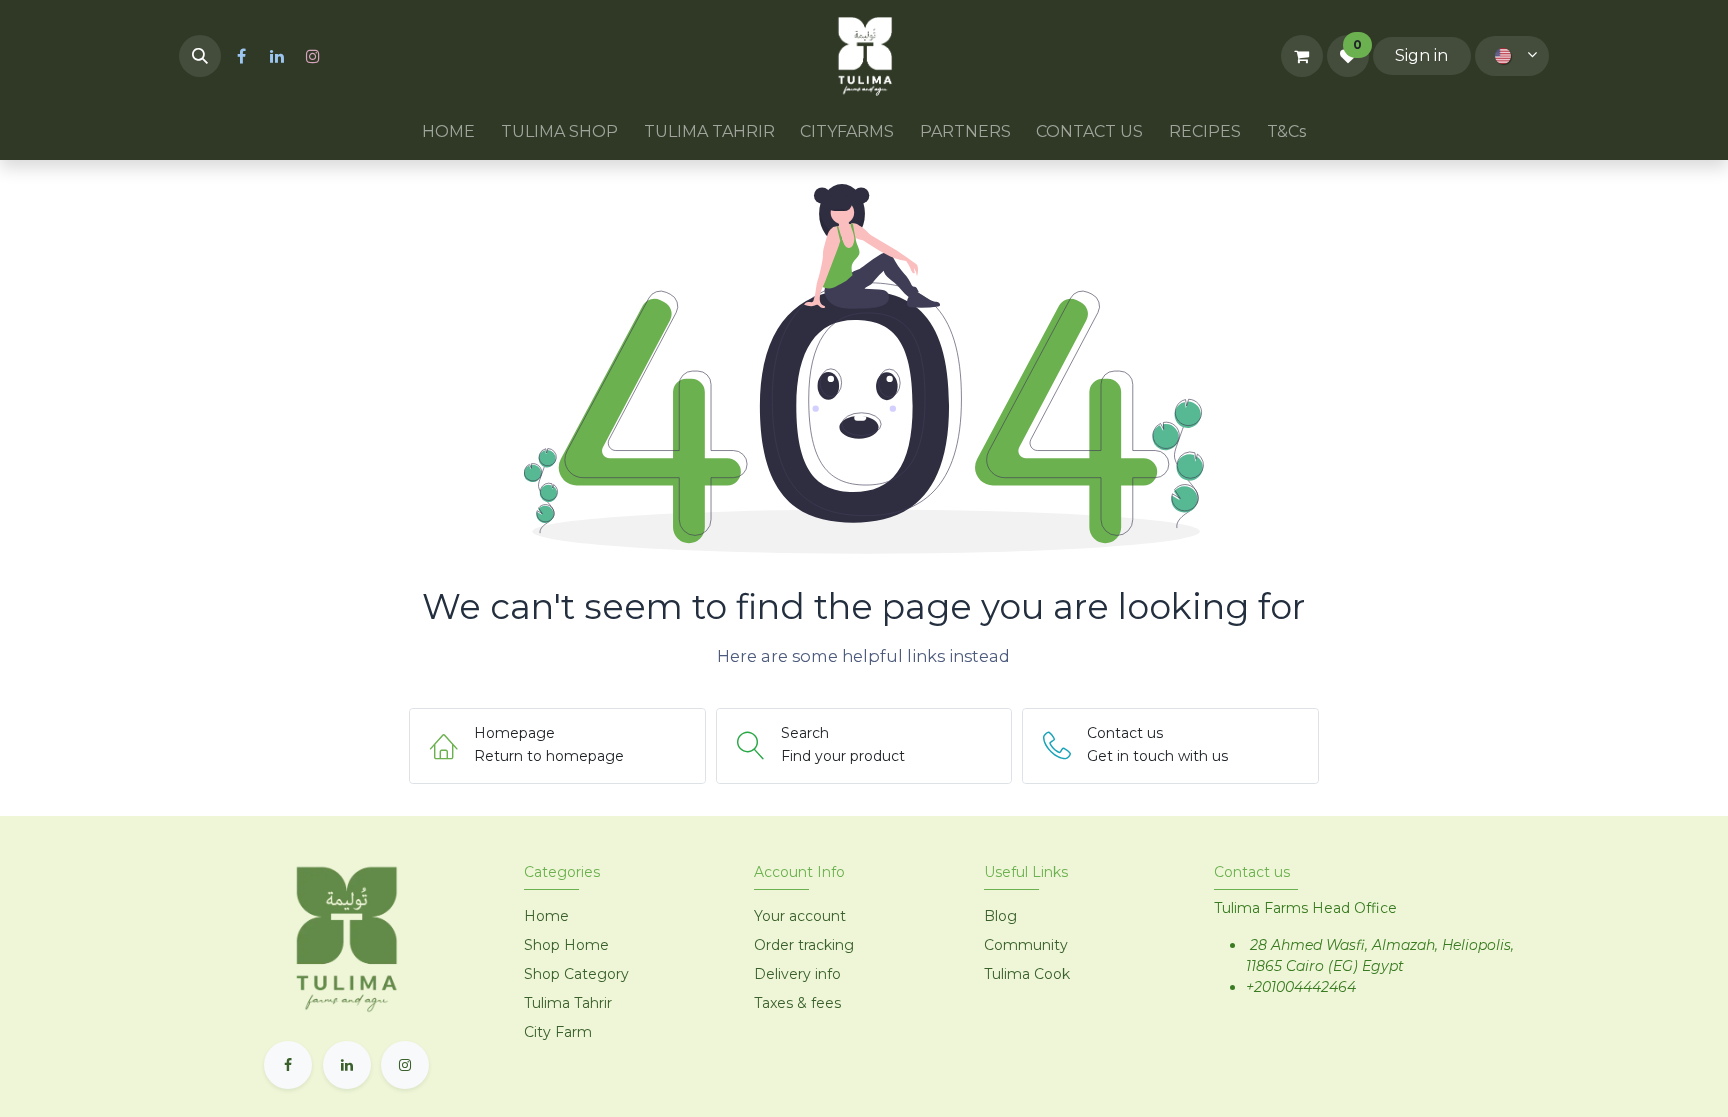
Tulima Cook (1027, 974)
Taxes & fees (797, 1003)
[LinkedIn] (277, 56)
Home (546, 916)
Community (1026, 945)
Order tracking (804, 945)
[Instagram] (313, 56)
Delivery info (797, 974)
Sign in (1421, 55)
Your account (800, 916)
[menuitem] (449, 132)
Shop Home (568, 945)
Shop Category (576, 974)
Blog (1000, 916)
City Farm (558, 1032)
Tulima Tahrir (568, 1003)
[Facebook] (241, 56)
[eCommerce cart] (1302, 56)
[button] (200, 56)
